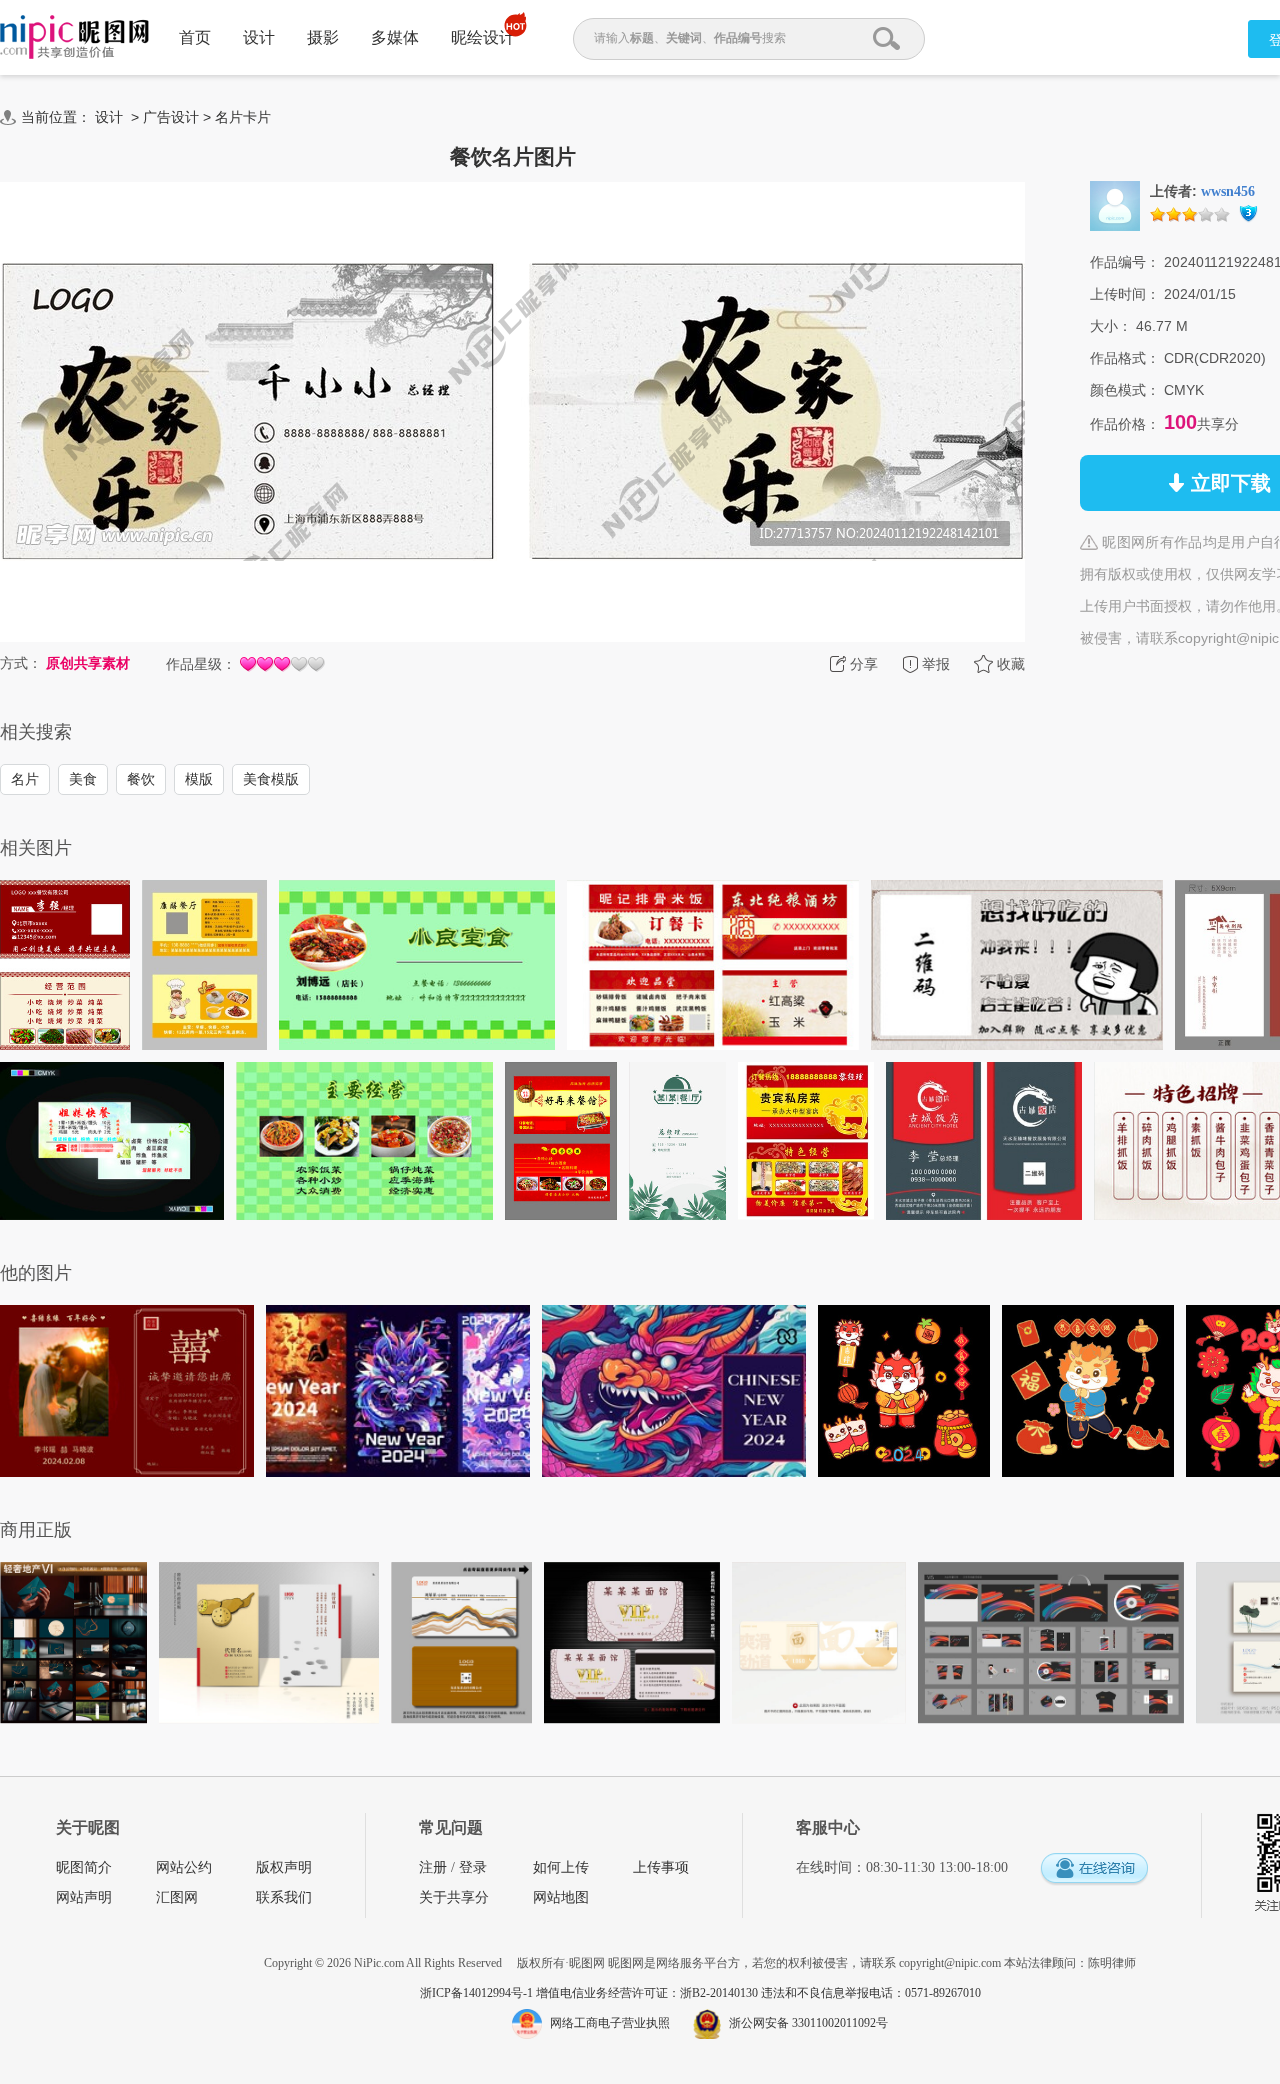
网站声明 (84, 1897)
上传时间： (1125, 294)
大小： (1111, 326)
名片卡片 (243, 117)
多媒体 (395, 37)
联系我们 (284, 1897)
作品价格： (1125, 424)
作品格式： (1125, 358)
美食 (83, 779)
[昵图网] (74, 37)
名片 (25, 779)
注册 (433, 1867)
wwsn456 (1228, 191)
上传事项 (661, 1867)
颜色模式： (1125, 390)
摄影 (323, 37)
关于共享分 (454, 1897)
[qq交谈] (1094, 1869)
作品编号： (1125, 262)
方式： (21, 663)
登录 (473, 1867)
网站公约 (184, 1867)
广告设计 (171, 117)
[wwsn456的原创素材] (1115, 205)
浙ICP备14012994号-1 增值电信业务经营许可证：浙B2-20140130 (590, 1993)
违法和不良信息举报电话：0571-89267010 (871, 1993)
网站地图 (561, 1897)
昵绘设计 (483, 37)
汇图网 (177, 1897)
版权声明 (284, 1867)
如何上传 (561, 1867)
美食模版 (271, 779)
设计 (259, 37)
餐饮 (141, 779)
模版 (199, 779)
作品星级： (201, 664)
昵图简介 (84, 1867)
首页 (195, 37)
